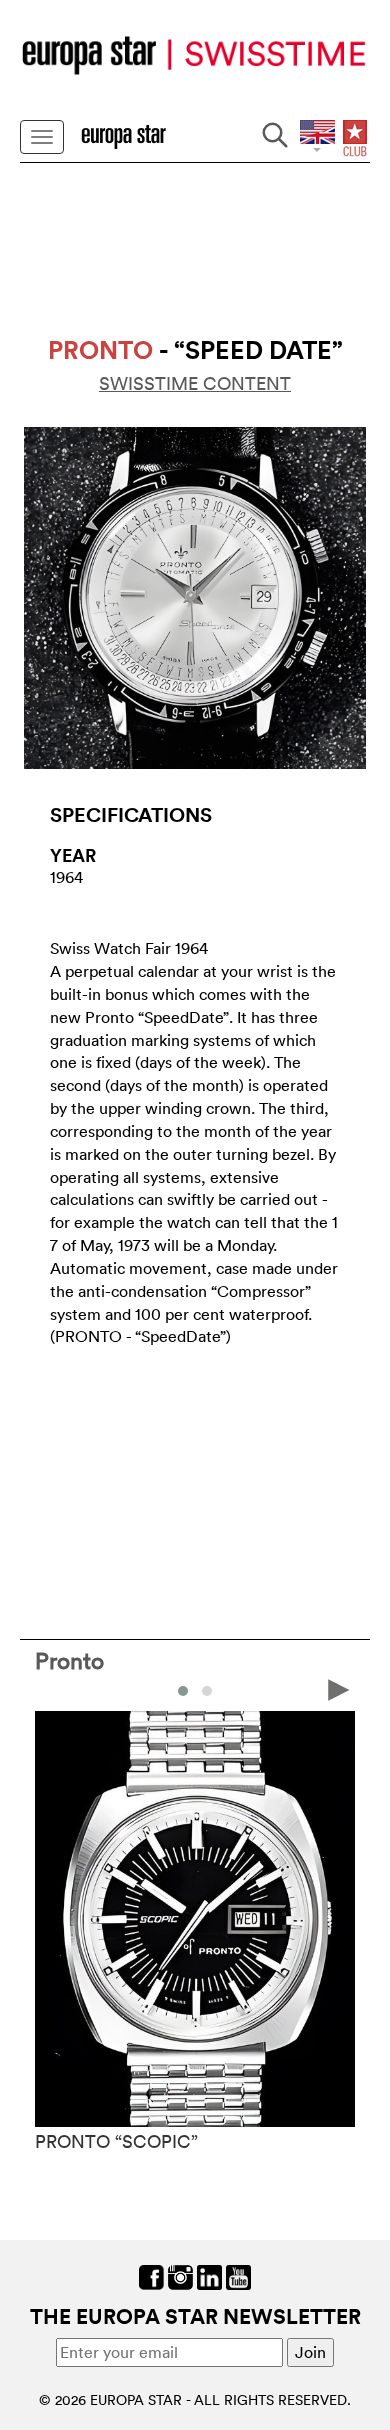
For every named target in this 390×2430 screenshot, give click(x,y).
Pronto (69, 1660)
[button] (183, 1691)
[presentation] (51, 1689)
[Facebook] (151, 2276)
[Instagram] (180, 2276)
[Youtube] (238, 2276)
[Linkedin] (209, 2276)
